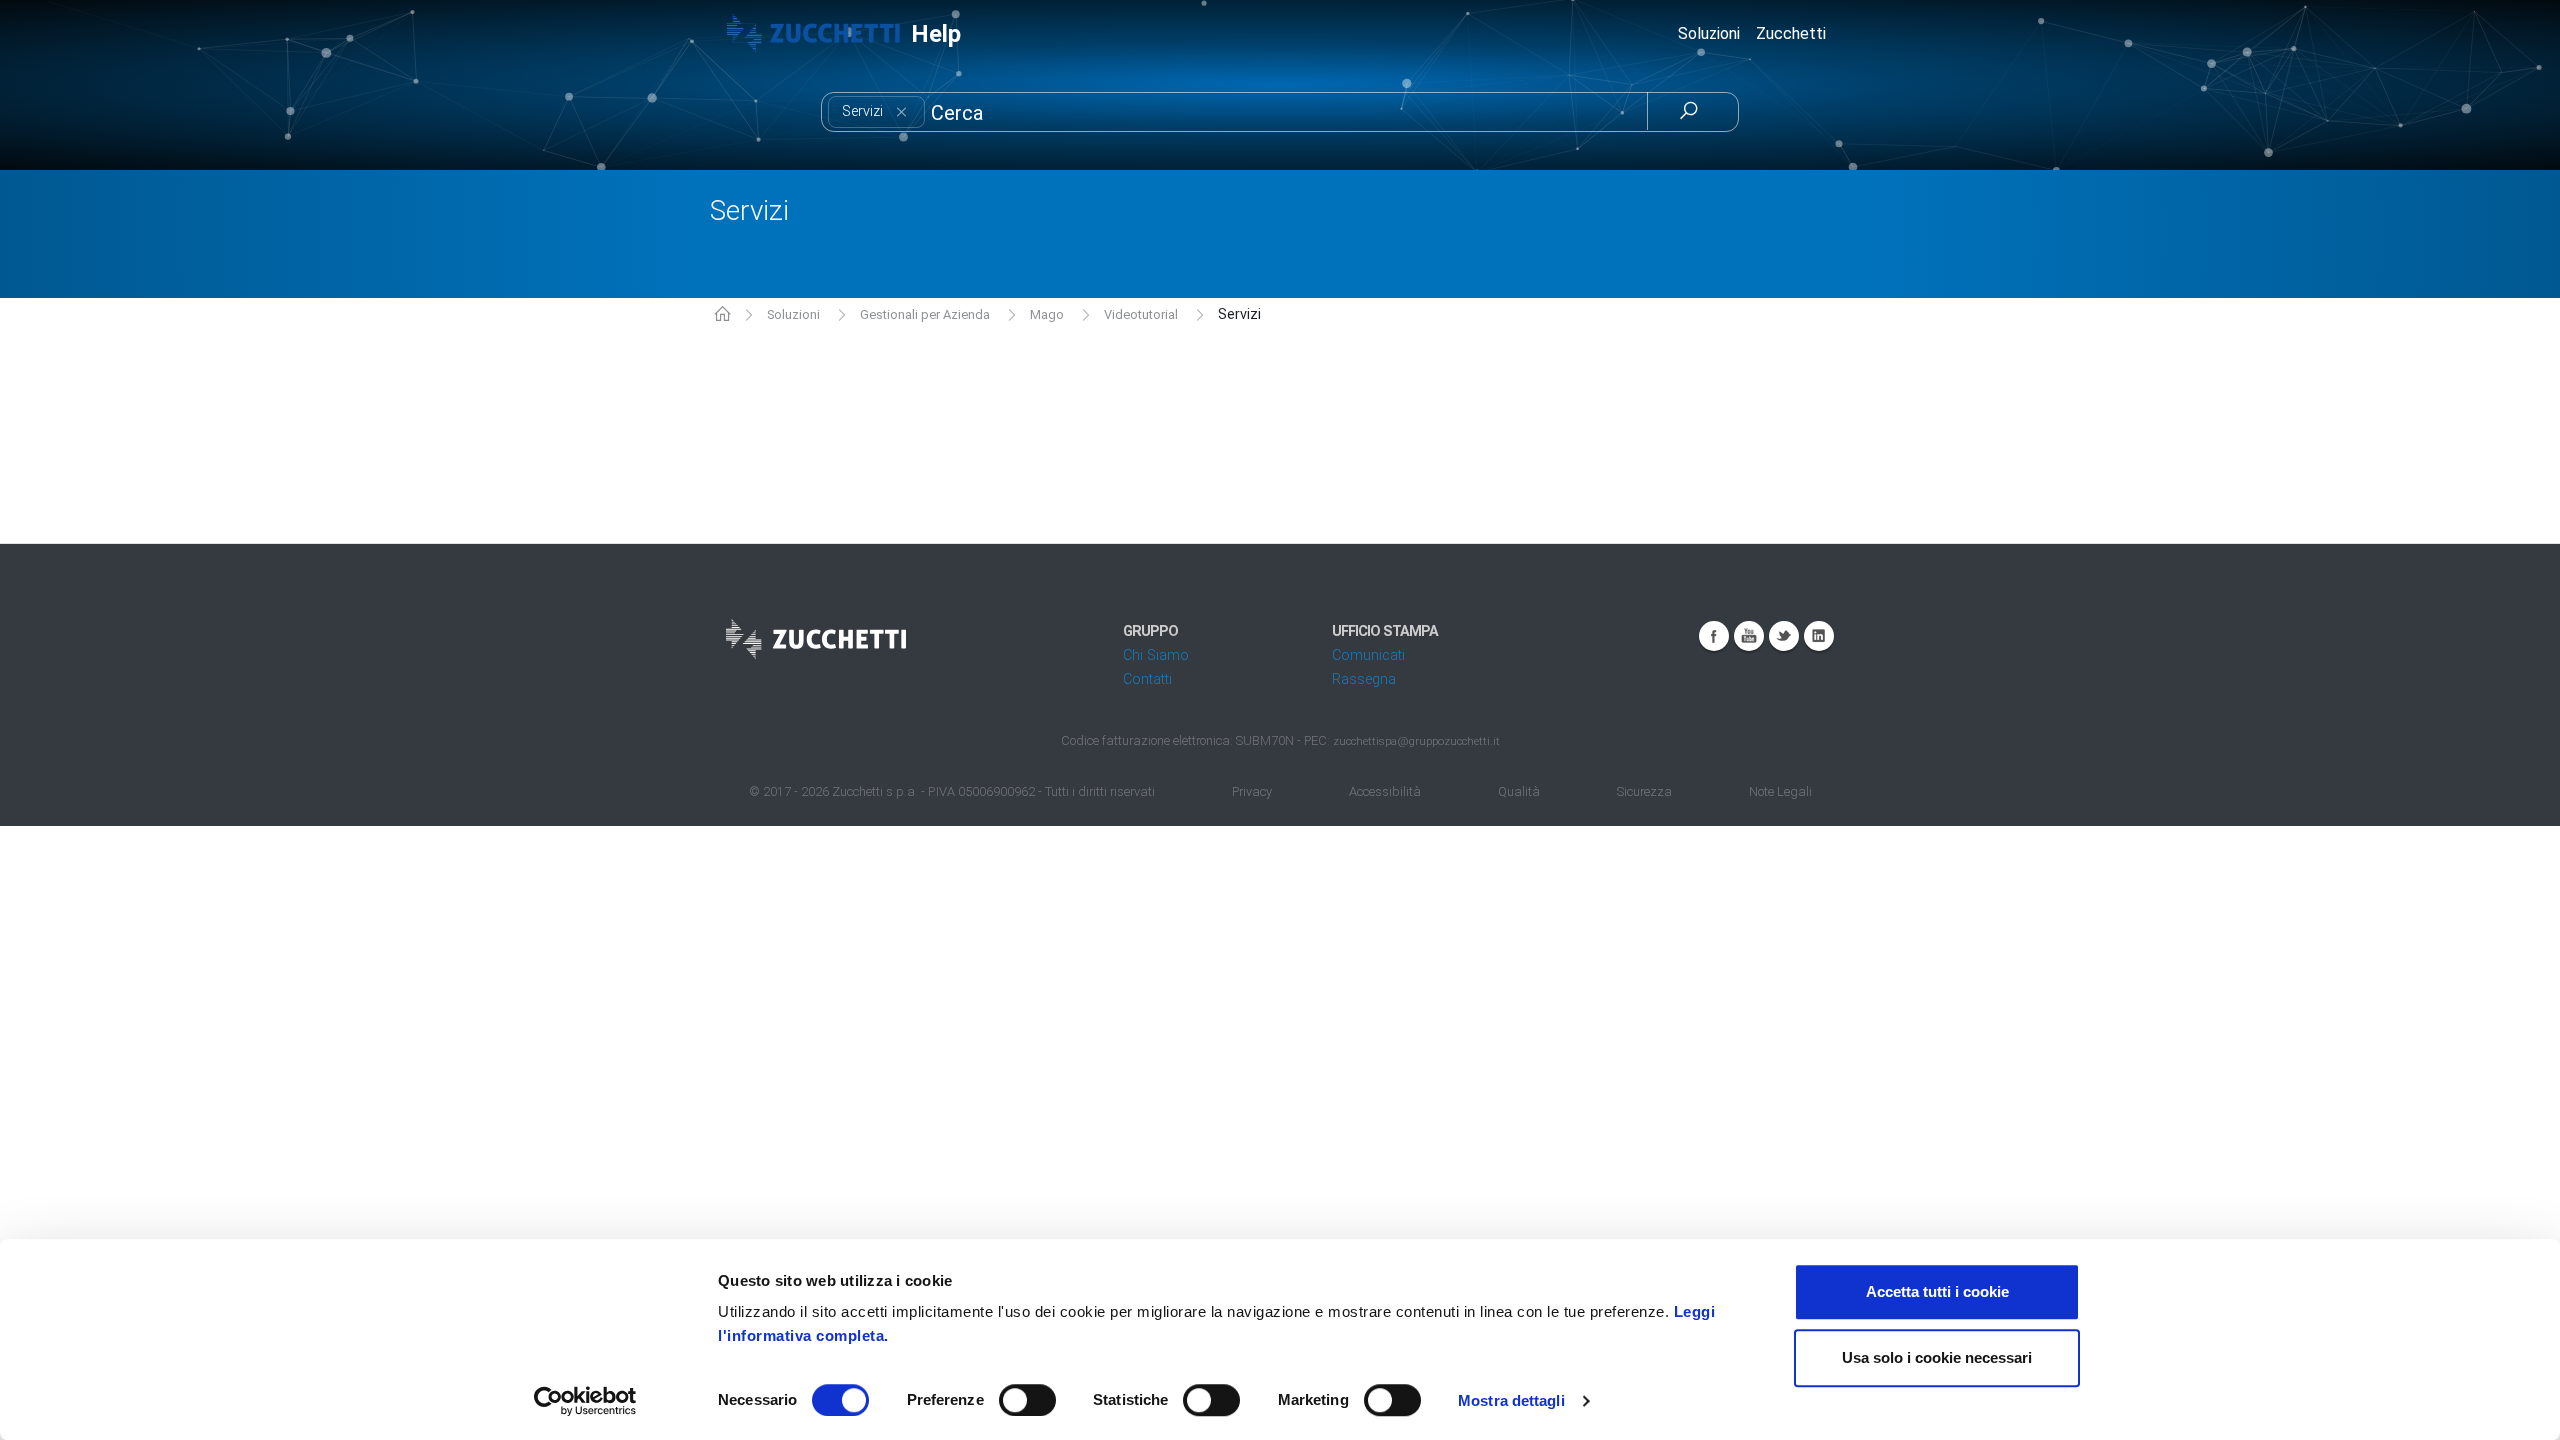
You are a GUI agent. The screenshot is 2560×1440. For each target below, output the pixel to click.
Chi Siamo (1156, 655)
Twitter (1784, 636)
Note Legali (1780, 791)
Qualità (1519, 791)
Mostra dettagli (1511, 1400)
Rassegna (1364, 679)
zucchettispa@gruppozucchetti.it (1416, 741)
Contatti (1147, 679)
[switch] (1027, 1400)
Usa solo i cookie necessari (1937, 1357)
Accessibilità (1385, 791)
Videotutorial (1141, 314)
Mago (1047, 314)
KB (722, 315)
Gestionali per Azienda (925, 314)
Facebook (1714, 636)
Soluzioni (793, 314)
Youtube (1749, 636)
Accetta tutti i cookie (1937, 1291)
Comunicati (1368, 655)
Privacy (1252, 791)
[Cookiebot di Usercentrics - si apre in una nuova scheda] (585, 1401)
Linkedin (1819, 636)
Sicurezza (1644, 791)
